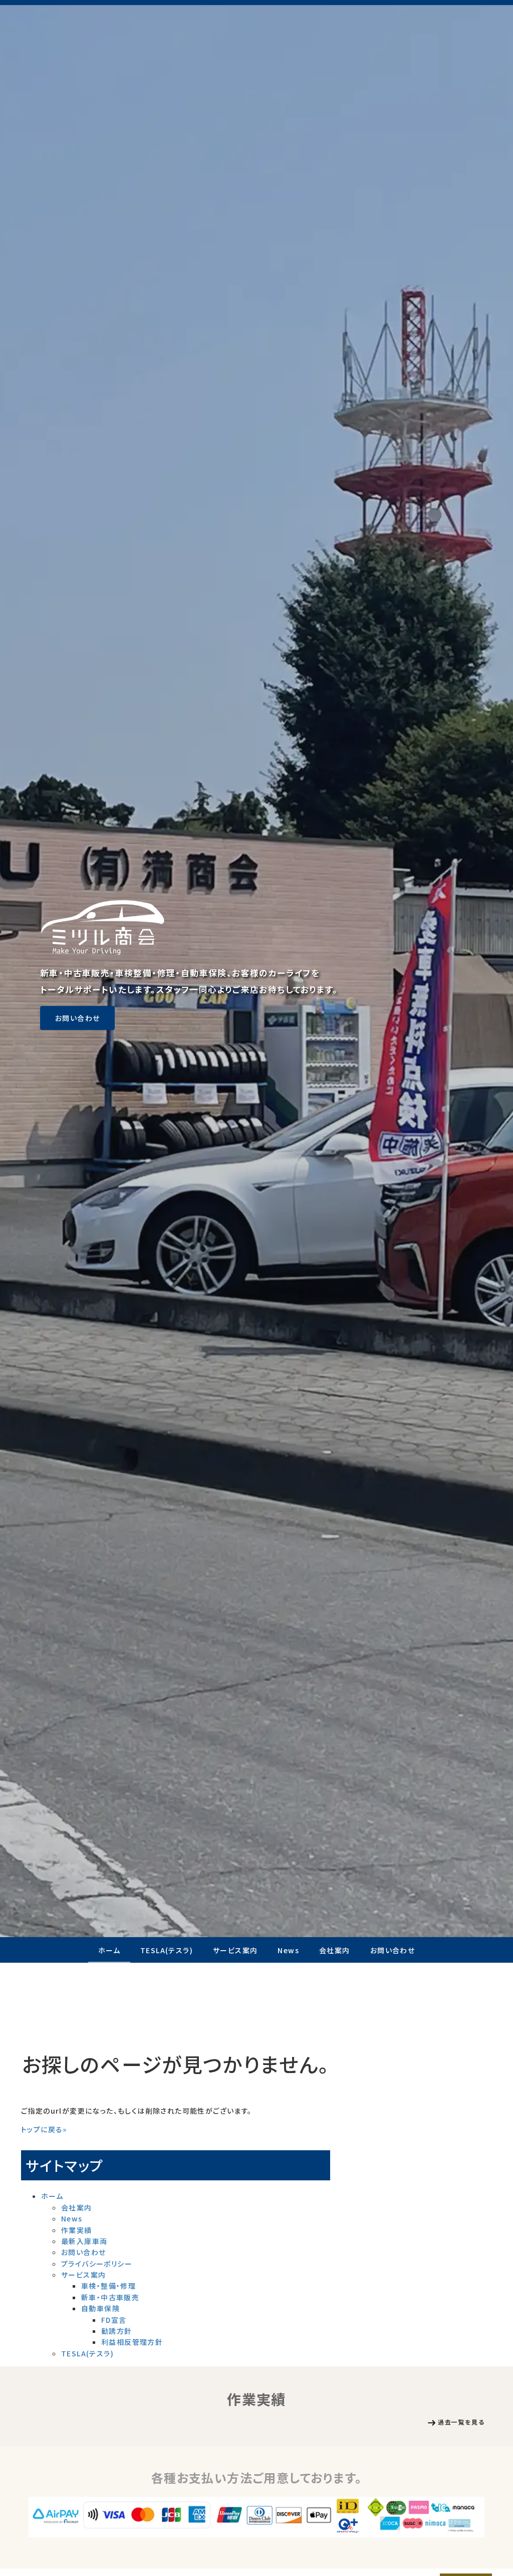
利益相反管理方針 (132, 2342)
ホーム (109, 1950)
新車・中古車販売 (110, 2297)
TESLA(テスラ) (167, 1950)
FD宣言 (114, 2320)
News (288, 1950)
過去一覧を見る (461, 2422)
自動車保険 (100, 2308)
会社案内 (335, 1950)
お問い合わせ (77, 1018)
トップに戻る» (44, 2129)
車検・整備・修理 (108, 2286)
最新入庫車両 (84, 2241)
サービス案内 (235, 1950)
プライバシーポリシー (97, 2264)
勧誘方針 (117, 2331)
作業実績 (77, 2230)
